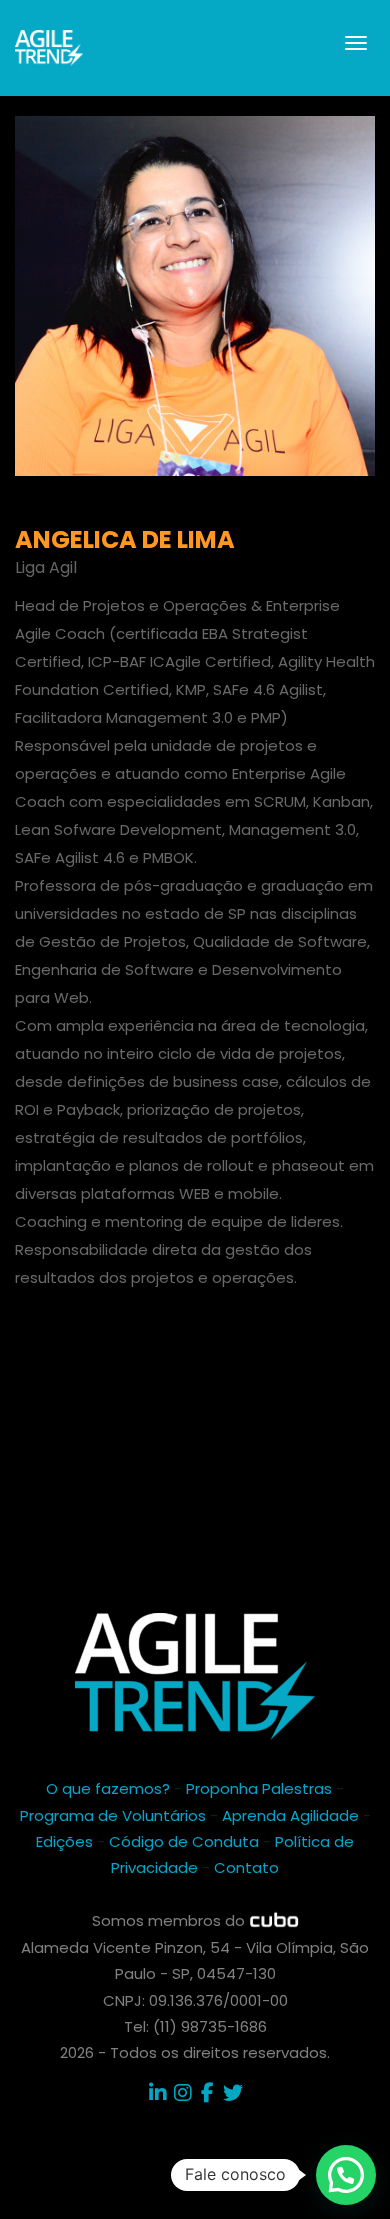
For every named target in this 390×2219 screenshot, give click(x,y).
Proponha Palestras (259, 1788)
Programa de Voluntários (113, 1815)
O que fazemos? (108, 1788)
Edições (64, 1841)
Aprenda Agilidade (290, 1815)
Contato (246, 1867)
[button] (346, 2175)
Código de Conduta (184, 1841)
